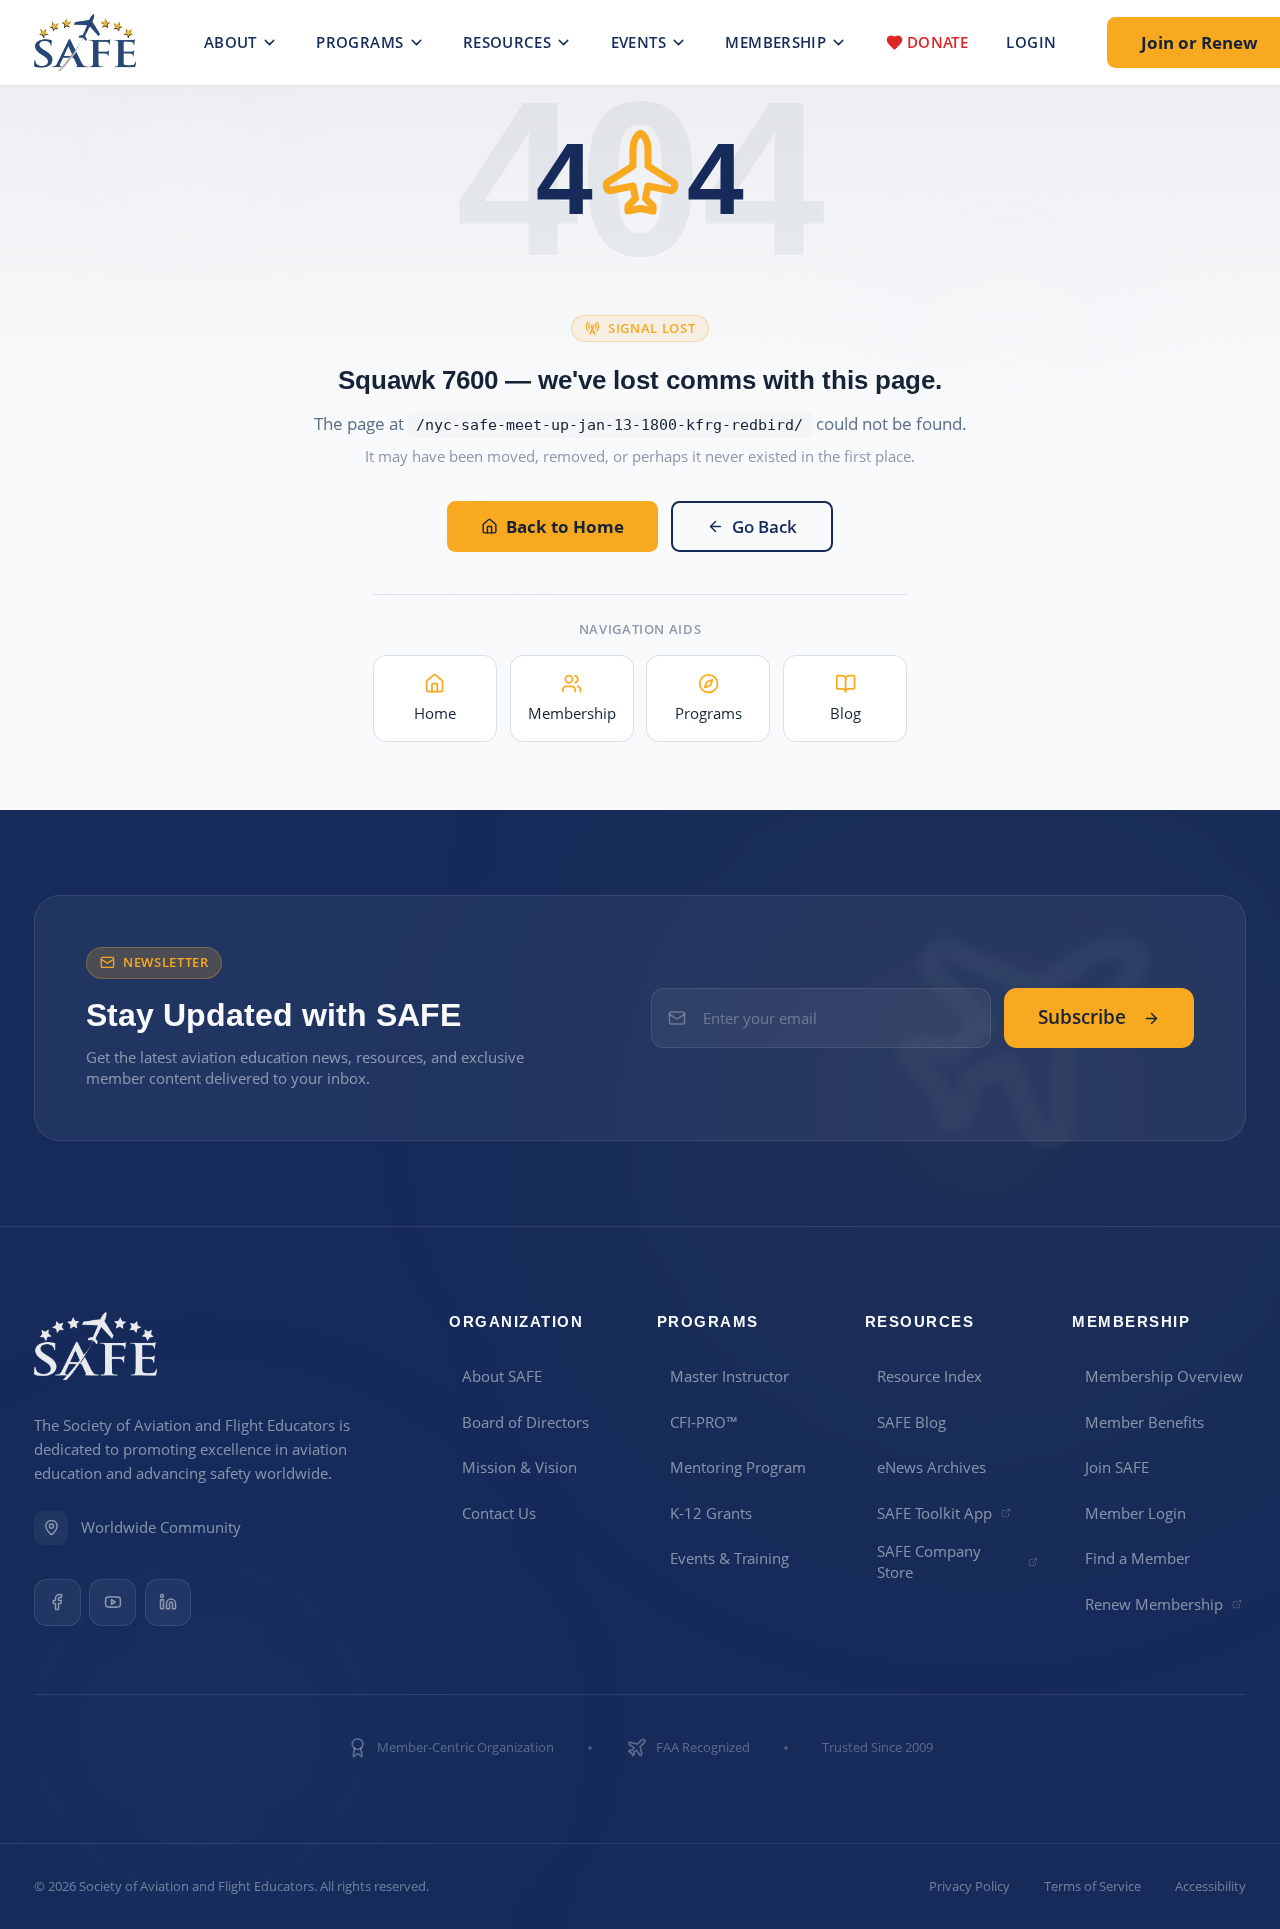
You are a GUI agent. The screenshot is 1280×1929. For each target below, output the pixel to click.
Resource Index (929, 1376)
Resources (507, 42)
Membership (775, 42)
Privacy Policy (969, 1886)
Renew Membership (1154, 1604)
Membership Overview (1164, 1376)
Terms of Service (1092, 1886)
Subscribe (1082, 1017)
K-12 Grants (711, 1513)
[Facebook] (57, 1602)
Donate (937, 42)
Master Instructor (729, 1376)
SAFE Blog (911, 1422)
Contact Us (499, 1513)
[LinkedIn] (168, 1602)
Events (638, 42)
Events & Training (729, 1558)
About (230, 42)
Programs (359, 42)
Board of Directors (525, 1422)
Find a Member (1137, 1558)
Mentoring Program (738, 1467)
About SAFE (502, 1376)
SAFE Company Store (929, 1561)
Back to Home (565, 526)
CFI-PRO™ (704, 1422)
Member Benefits (1144, 1422)
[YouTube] (112, 1602)
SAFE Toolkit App (934, 1513)
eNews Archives (931, 1467)
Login (1031, 42)
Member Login (1135, 1513)
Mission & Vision (519, 1467)
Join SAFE (1117, 1467)
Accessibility (1210, 1886)
